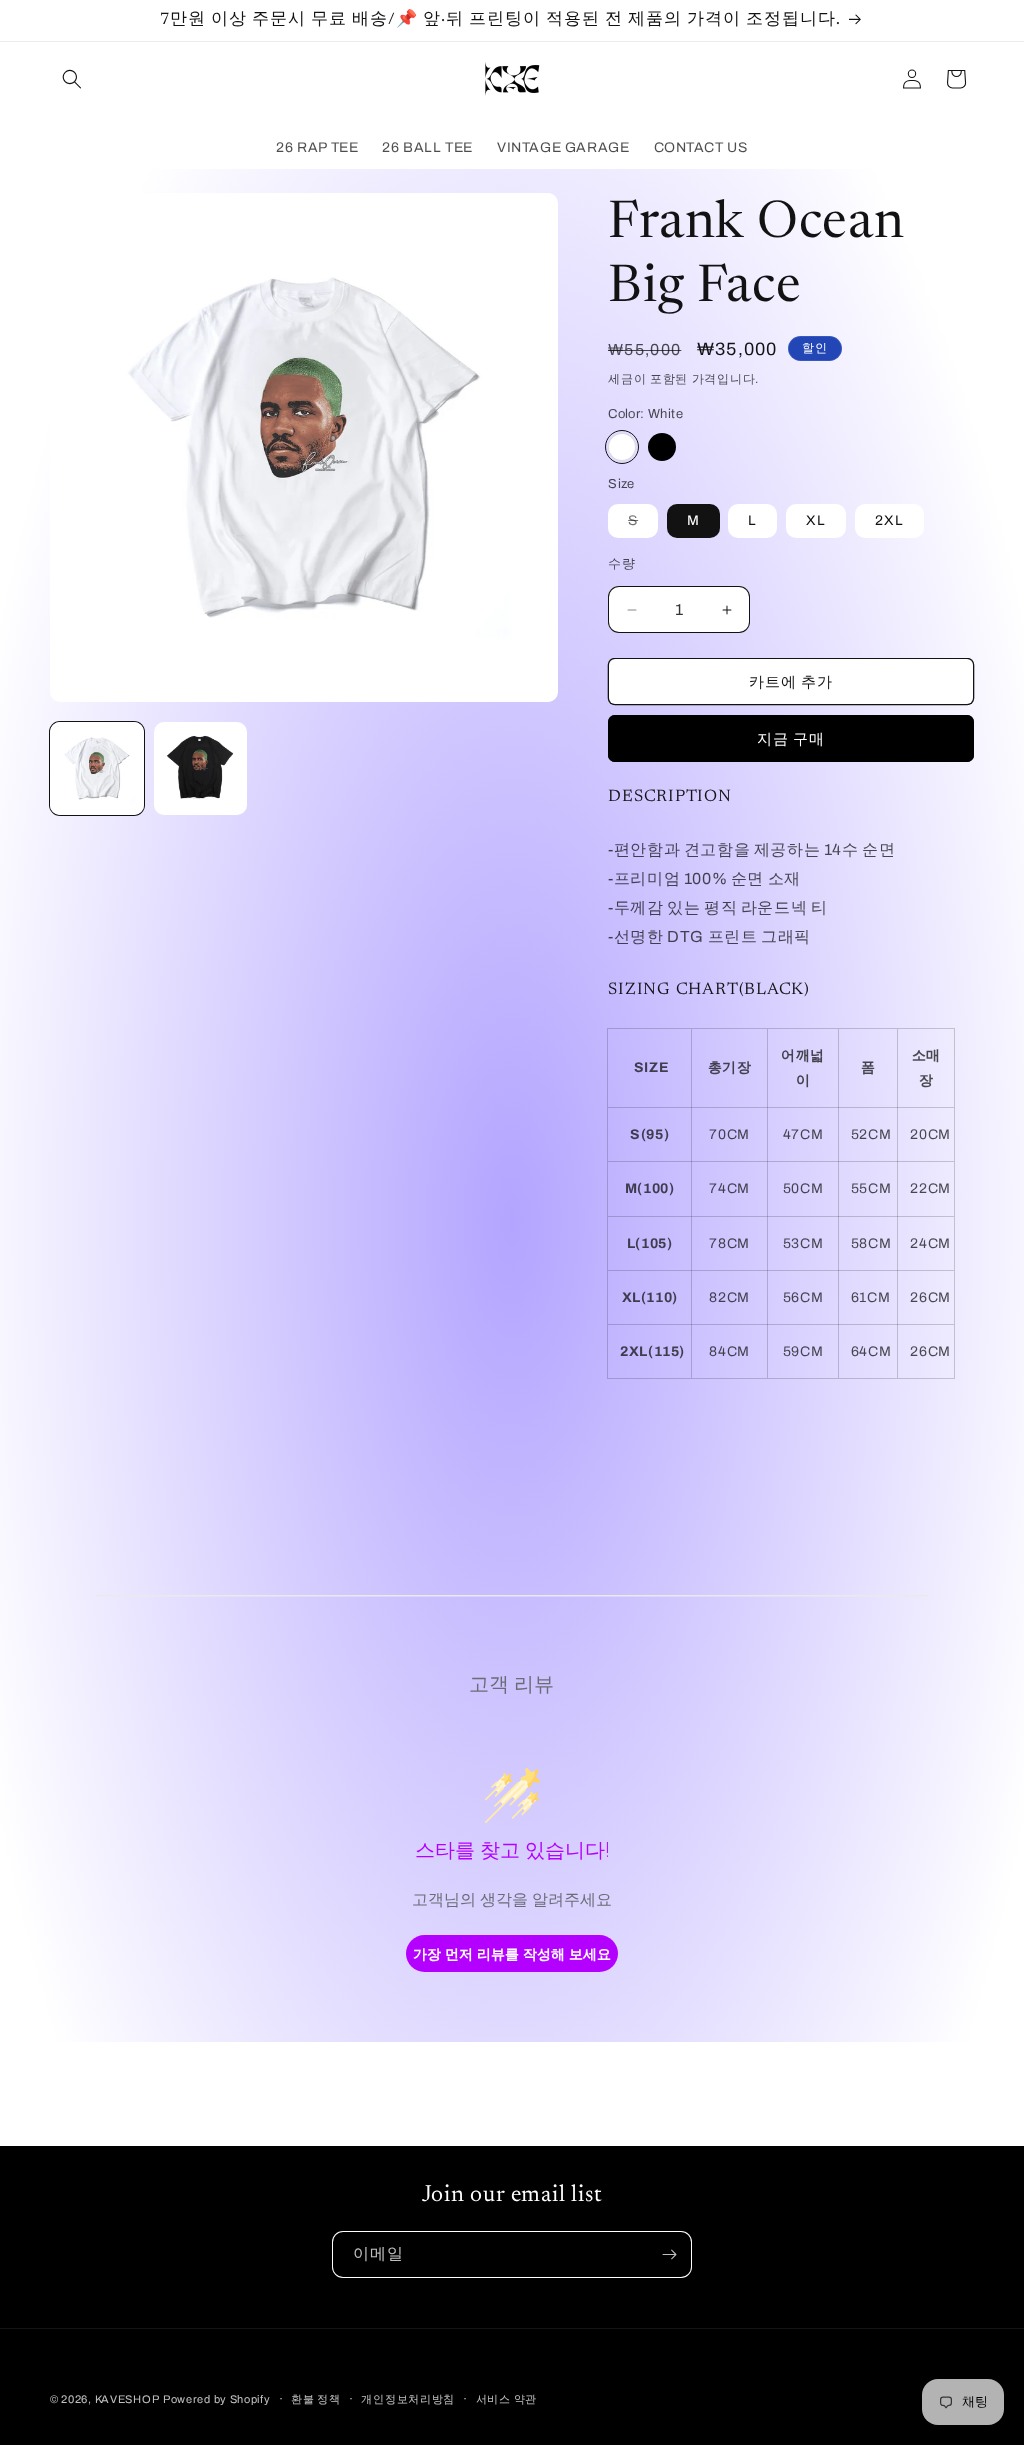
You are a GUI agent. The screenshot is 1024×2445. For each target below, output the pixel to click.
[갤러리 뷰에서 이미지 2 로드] (201, 769)
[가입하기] (669, 2254)
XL (816, 520)
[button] (72, 79)
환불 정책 (316, 2399)
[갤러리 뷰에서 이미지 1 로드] (97, 769)
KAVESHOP (127, 2399)
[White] (622, 447)
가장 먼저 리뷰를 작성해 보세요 (512, 1953)
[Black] (662, 447)
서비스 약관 (506, 2399)
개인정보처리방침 (408, 2399)
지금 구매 (791, 739)
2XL (889, 520)
